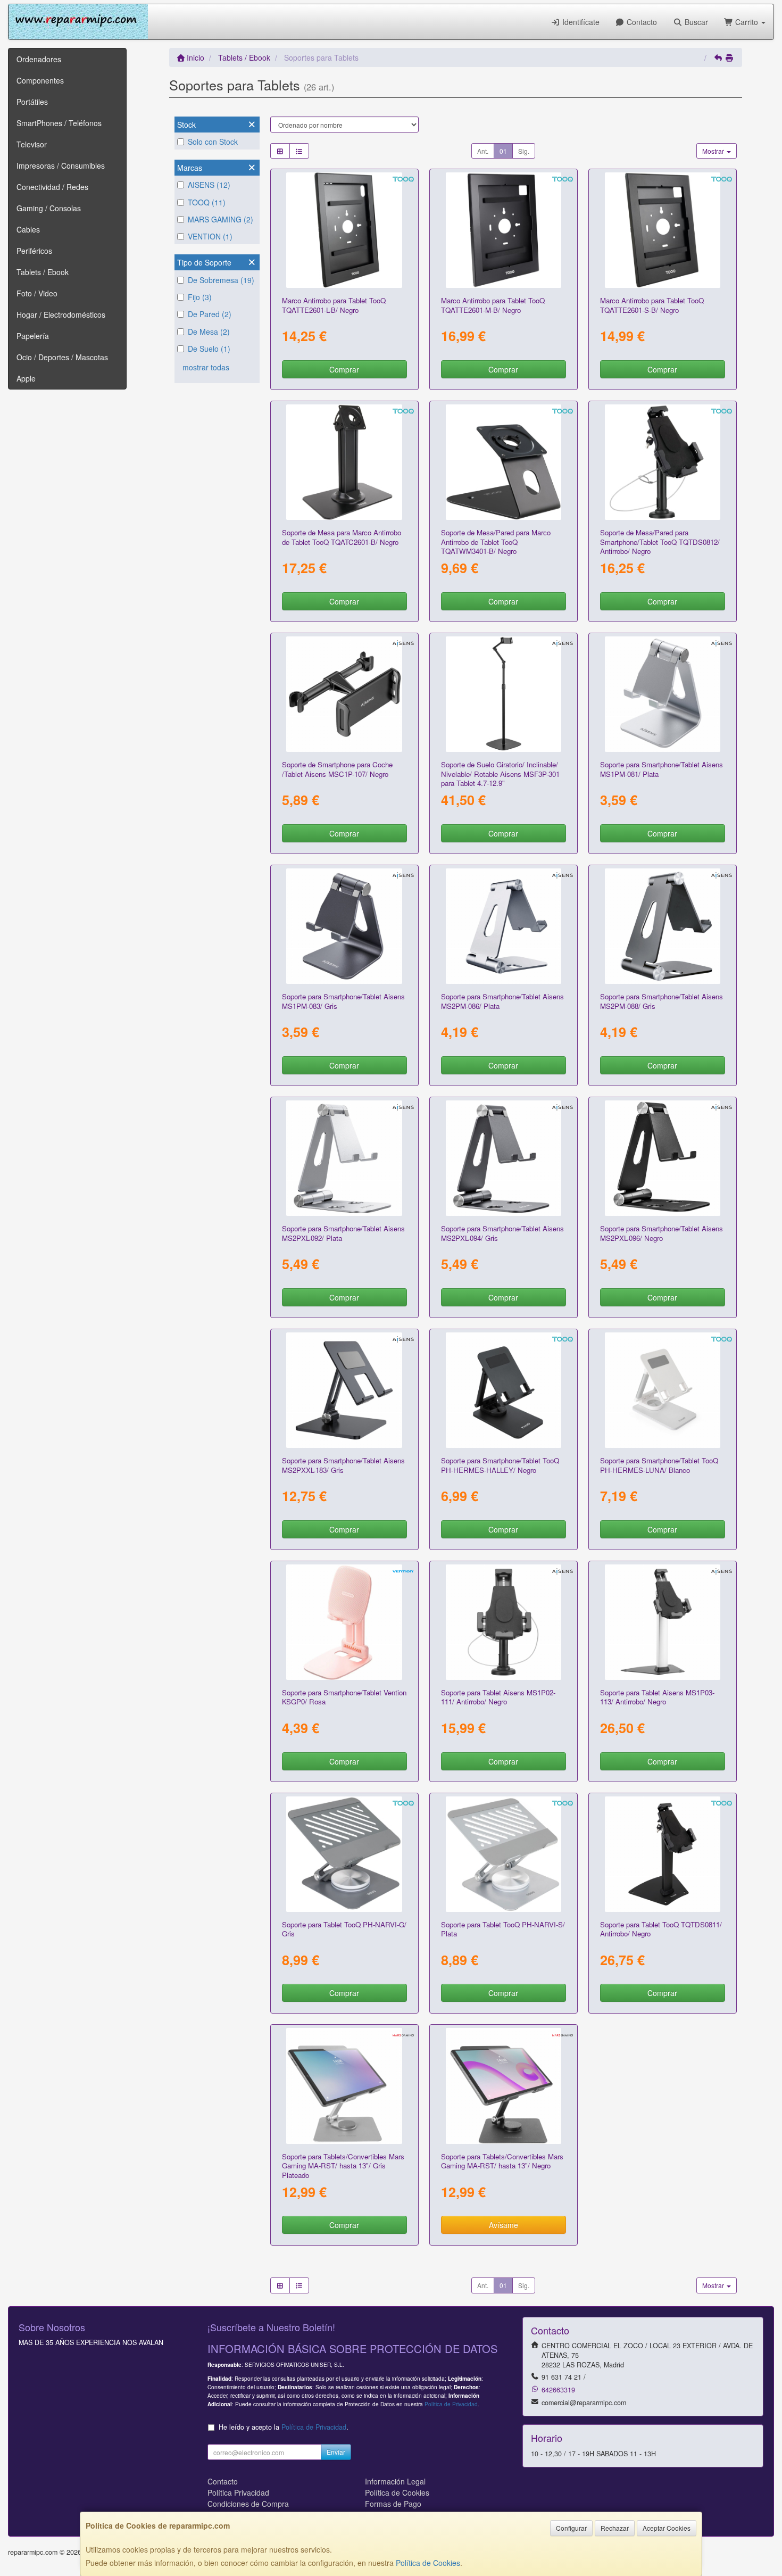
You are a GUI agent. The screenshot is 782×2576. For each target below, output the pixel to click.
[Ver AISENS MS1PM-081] (663, 694)
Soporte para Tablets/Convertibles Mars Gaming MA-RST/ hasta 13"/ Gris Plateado (343, 2166)
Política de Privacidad (451, 2404)
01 (503, 151)
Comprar (344, 369)
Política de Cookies (428, 2563)
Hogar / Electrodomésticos (61, 314)
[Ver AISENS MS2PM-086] (504, 926)
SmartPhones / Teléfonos (59, 123)
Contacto (641, 22)
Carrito (747, 22)
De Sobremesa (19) (221, 280)
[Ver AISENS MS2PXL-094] (504, 1158)
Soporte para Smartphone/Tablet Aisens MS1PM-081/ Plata (662, 769)
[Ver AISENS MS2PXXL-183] (344, 1390)
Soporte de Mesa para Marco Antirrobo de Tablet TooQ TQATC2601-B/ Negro (342, 537)
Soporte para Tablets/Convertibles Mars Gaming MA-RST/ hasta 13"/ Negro (502, 2161)
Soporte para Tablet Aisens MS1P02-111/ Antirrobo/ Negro (498, 1697)
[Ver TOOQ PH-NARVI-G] (344, 1854)
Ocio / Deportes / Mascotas (62, 357)
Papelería (33, 336)
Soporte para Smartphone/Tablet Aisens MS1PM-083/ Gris (343, 1001)
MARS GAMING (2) (221, 219)
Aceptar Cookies (667, 2528)
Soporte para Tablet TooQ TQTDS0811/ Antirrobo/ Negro (661, 1929)
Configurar (571, 2528)
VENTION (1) (210, 236)
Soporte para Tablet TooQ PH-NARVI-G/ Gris (344, 1929)
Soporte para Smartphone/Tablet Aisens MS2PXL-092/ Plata (343, 1233)
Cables (28, 229)
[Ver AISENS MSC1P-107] (344, 694)
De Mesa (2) (209, 332)
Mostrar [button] (714, 151)
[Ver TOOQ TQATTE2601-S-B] (663, 230)
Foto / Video (37, 293)
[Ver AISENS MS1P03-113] (663, 1622)
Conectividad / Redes (52, 187)
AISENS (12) (209, 185)
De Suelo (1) (209, 349)
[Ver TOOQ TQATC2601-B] (344, 462)
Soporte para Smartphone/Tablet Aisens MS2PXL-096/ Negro (662, 1233)
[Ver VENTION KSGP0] (344, 1622)
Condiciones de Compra (248, 2504)
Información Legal (395, 2481)
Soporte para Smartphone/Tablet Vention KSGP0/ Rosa (344, 1697)
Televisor (32, 144)
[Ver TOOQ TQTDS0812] (663, 462)
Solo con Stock (213, 142)
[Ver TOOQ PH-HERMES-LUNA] (663, 1390)
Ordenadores (39, 59)
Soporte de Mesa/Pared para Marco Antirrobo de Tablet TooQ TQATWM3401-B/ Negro (496, 542)
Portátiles (32, 102)
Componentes (40, 80)
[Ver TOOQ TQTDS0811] (663, 1854)
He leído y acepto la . (284, 2427)
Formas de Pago (393, 2504)
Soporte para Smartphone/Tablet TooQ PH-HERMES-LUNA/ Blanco (659, 1465)
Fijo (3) (200, 297)
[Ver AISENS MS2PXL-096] (663, 1158)
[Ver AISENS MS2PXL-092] (344, 1158)
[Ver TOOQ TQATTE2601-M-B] (504, 230)
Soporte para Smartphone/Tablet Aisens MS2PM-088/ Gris (662, 1001)
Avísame (504, 2225)
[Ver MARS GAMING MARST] (504, 2086)
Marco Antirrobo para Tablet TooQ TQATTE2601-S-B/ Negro (652, 305)
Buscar (695, 22)
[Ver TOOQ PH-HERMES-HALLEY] (504, 1390)
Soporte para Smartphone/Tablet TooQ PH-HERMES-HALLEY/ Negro (500, 1465)
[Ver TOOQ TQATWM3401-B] (504, 462)
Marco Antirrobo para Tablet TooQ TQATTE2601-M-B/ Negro (493, 305)
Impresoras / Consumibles (61, 165)
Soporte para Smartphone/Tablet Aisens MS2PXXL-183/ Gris (343, 1465)
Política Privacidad (238, 2492)
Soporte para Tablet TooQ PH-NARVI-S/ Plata (503, 1929)
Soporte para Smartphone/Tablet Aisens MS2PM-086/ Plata (502, 1001)
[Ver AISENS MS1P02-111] (504, 1622)
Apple (26, 378)
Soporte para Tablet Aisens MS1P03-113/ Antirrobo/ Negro (657, 1697)
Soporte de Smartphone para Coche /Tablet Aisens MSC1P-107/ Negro (337, 769)
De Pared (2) (210, 314)
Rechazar (615, 2528)
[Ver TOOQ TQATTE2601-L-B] (344, 230)
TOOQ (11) (207, 202)
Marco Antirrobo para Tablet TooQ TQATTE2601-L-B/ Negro (334, 305)
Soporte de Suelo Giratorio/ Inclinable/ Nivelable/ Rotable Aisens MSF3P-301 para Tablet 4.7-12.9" (500, 774)
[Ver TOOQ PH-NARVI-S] (504, 1854)
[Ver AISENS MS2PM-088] (663, 926)
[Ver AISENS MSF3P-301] (504, 694)
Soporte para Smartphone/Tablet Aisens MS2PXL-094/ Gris (502, 1233)
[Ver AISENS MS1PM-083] (344, 926)
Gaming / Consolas (49, 208)
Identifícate (580, 22)
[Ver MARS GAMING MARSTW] (344, 2086)
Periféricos (34, 251)
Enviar (336, 2452)
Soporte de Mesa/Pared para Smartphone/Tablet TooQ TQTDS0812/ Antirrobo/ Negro (660, 542)
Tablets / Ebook (43, 272)
